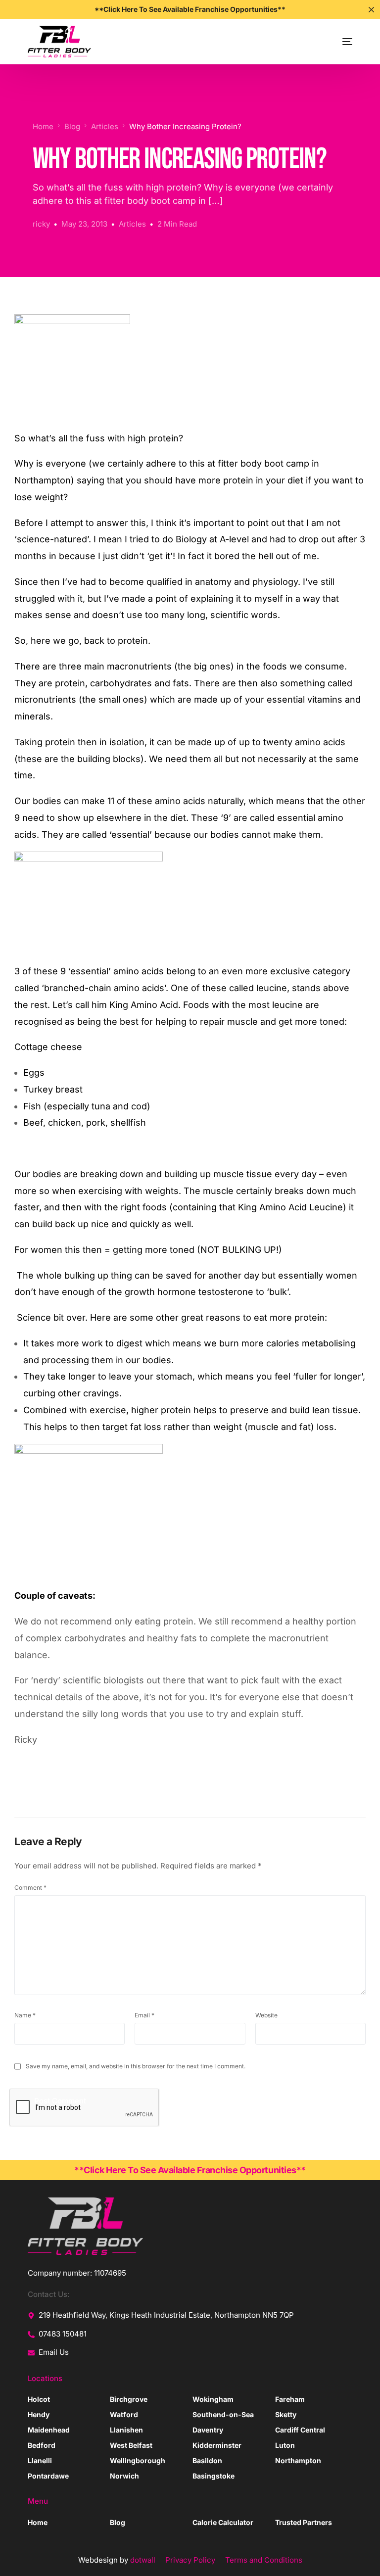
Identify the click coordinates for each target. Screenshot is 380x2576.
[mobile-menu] (336, 42)
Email (144, 2015)
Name (25, 2015)
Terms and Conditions (264, 2560)
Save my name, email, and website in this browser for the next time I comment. (136, 2066)
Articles (132, 224)
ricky (41, 224)
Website (266, 2015)
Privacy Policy (190, 2560)
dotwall (143, 2560)
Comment (30, 1887)
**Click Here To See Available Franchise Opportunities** (190, 2170)
